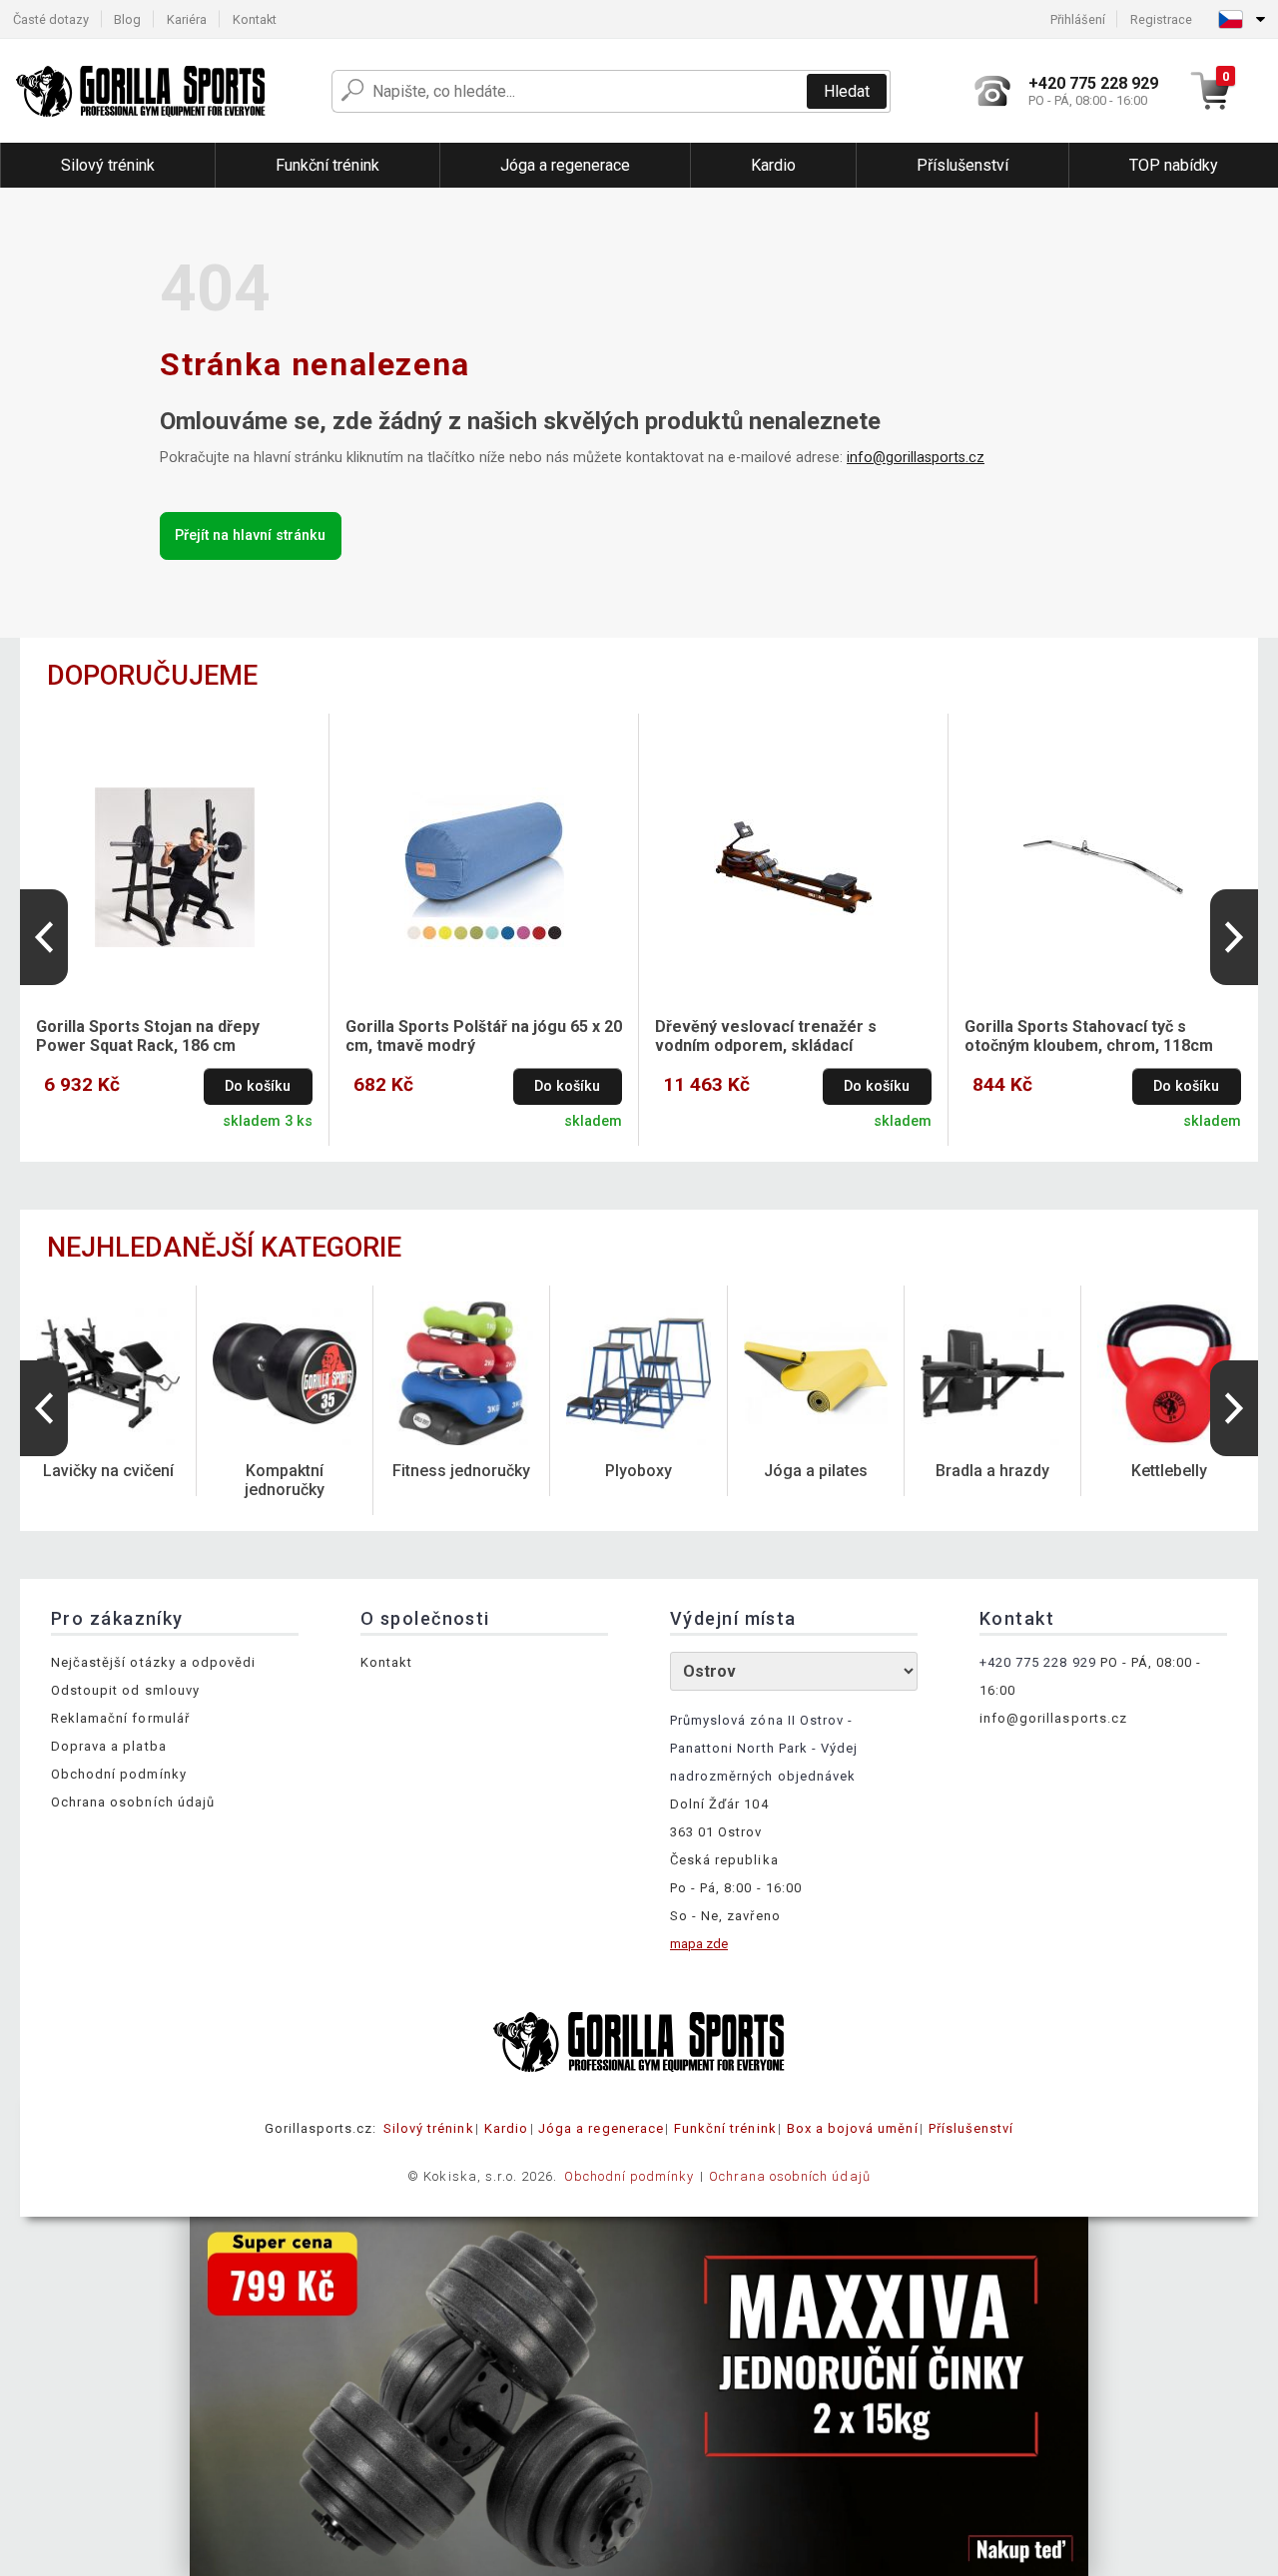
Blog (127, 19)
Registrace (1161, 19)
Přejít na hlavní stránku (250, 535)
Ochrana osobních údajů (133, 1802)
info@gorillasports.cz (916, 458)
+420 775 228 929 (1038, 1662)
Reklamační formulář (120, 1718)
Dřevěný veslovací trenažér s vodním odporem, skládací (766, 1036)
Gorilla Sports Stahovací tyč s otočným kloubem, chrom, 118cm (1089, 1036)
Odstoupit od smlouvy (125, 1690)
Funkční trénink (725, 2128)
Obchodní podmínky (119, 1774)
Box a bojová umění (853, 2128)
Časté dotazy (51, 19)
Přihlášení (1078, 19)
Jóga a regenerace (601, 2128)
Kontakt (255, 19)
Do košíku (258, 1086)
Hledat (847, 91)
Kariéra (187, 19)
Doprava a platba (109, 1746)
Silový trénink (429, 2128)
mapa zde (699, 1944)
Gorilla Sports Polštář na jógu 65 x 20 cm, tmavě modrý (484, 1036)
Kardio (506, 2128)
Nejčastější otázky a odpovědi (153, 1662)
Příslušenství (971, 2128)
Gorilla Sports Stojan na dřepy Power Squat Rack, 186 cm (148, 1036)
